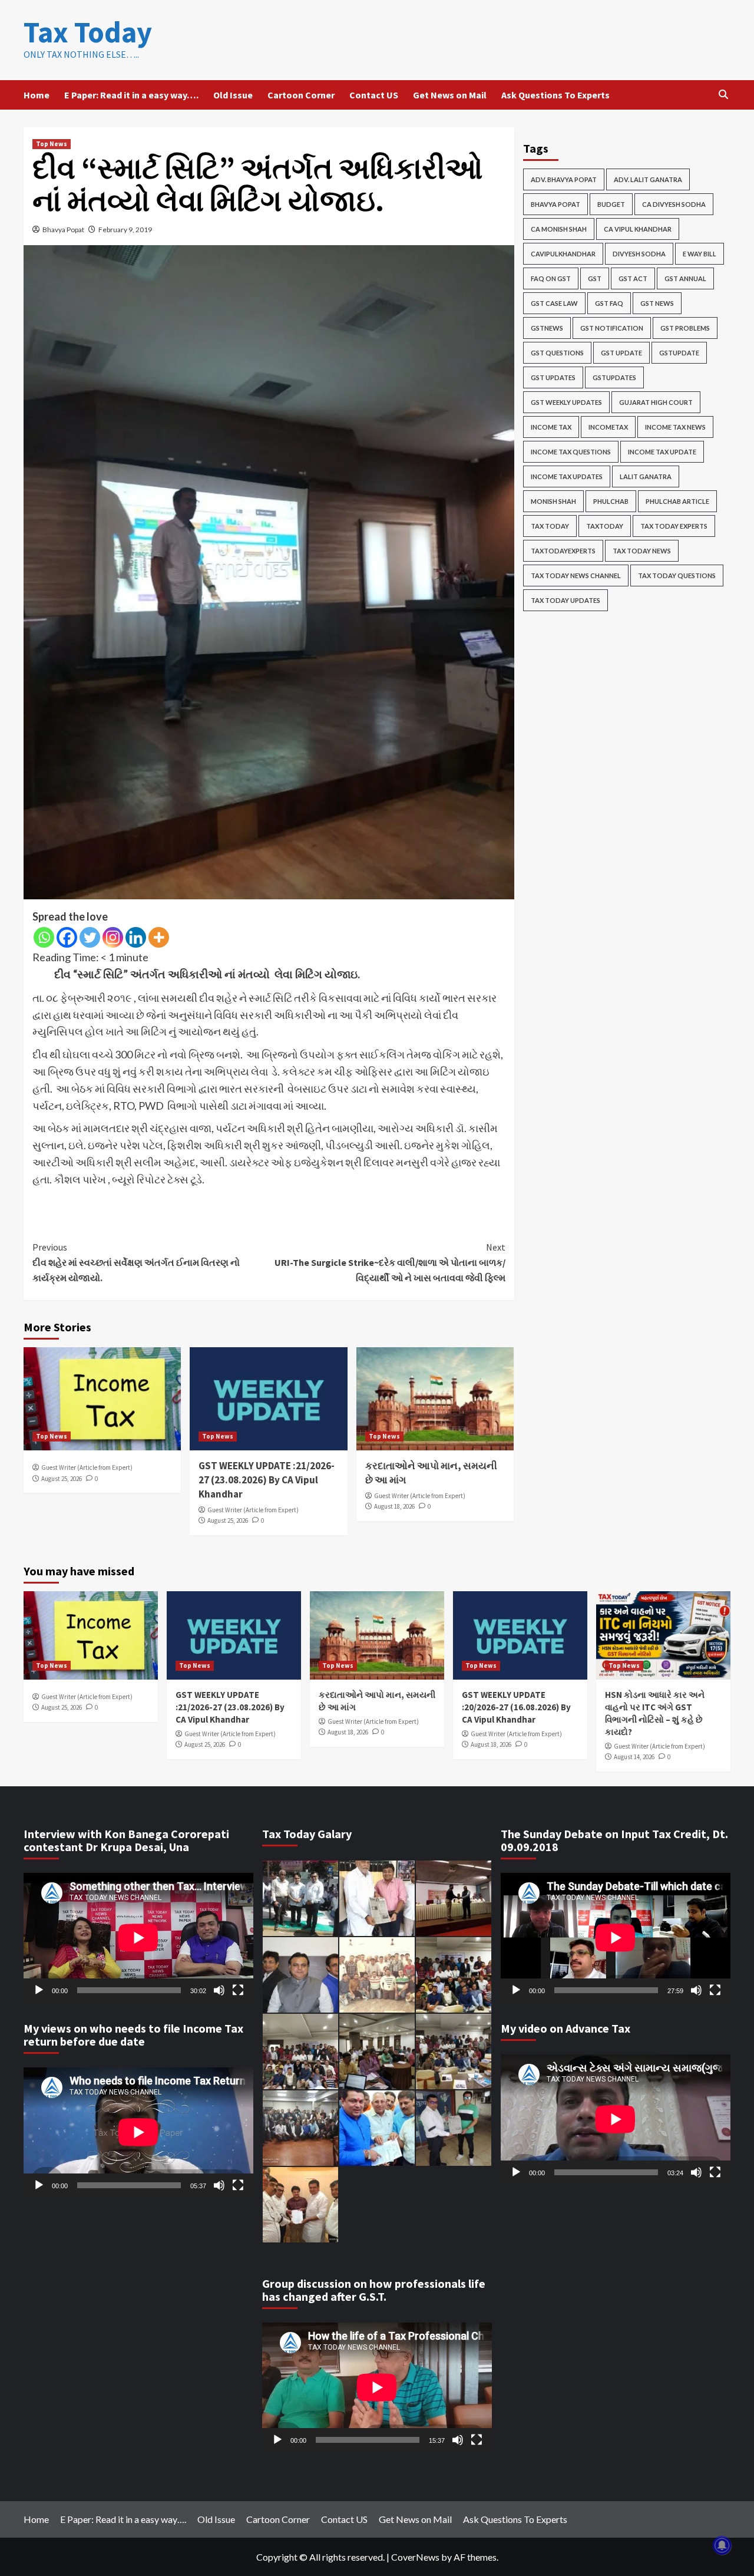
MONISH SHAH (553, 501)
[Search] (723, 95)
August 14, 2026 (634, 1757)
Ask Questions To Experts (555, 95)
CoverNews (415, 2557)
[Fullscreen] (238, 1990)
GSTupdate (679, 353)
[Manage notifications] (722, 2545)
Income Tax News (675, 427)
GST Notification (612, 328)
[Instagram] (113, 937)
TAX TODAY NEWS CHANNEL (576, 575)
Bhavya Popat (63, 230)
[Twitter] (90, 937)
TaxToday (605, 526)
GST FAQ (609, 303)
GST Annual (685, 278)
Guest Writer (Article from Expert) (87, 1467)
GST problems (685, 328)
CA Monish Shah (559, 229)
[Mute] (219, 1990)
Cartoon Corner (301, 95)
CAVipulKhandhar (563, 254)
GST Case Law (554, 303)
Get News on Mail (450, 95)
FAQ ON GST (551, 278)
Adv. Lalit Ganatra (648, 179)
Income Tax (551, 427)
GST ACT (633, 278)
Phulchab (611, 501)
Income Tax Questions (571, 452)
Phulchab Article (677, 501)
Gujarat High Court (656, 402)
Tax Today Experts (674, 526)
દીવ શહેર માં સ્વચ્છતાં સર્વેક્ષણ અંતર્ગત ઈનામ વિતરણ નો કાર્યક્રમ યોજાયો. (136, 1262)
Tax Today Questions (677, 575)
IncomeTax (608, 427)
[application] (138, 1937)
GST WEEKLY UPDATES (566, 402)
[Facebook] (67, 937)
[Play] (39, 1990)
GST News (657, 303)
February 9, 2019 (125, 230)
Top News (52, 144)
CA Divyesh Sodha (674, 204)
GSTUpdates (614, 377)
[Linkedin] (136, 937)
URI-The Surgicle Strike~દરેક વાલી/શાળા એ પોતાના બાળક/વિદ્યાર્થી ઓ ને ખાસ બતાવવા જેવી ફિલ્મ (390, 1262)
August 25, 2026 (62, 1479)
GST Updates (553, 377)
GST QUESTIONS (557, 353)
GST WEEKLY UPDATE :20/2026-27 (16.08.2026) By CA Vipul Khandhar (516, 1707)
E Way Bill (700, 254)
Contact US (374, 95)
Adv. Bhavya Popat (564, 179)
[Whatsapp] (44, 937)
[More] (159, 937)
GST (595, 278)
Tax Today (88, 32)
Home (37, 95)
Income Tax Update (662, 452)
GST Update (621, 353)
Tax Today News (642, 551)
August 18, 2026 (394, 1506)
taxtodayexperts (563, 551)
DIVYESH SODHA (639, 254)
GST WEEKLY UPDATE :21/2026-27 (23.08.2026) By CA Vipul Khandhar (267, 1480)
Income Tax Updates (567, 476)
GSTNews (547, 328)
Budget (611, 204)
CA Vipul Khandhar (638, 229)
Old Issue (233, 95)
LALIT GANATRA (646, 476)
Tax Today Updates (565, 600)
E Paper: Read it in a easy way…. (131, 95)
